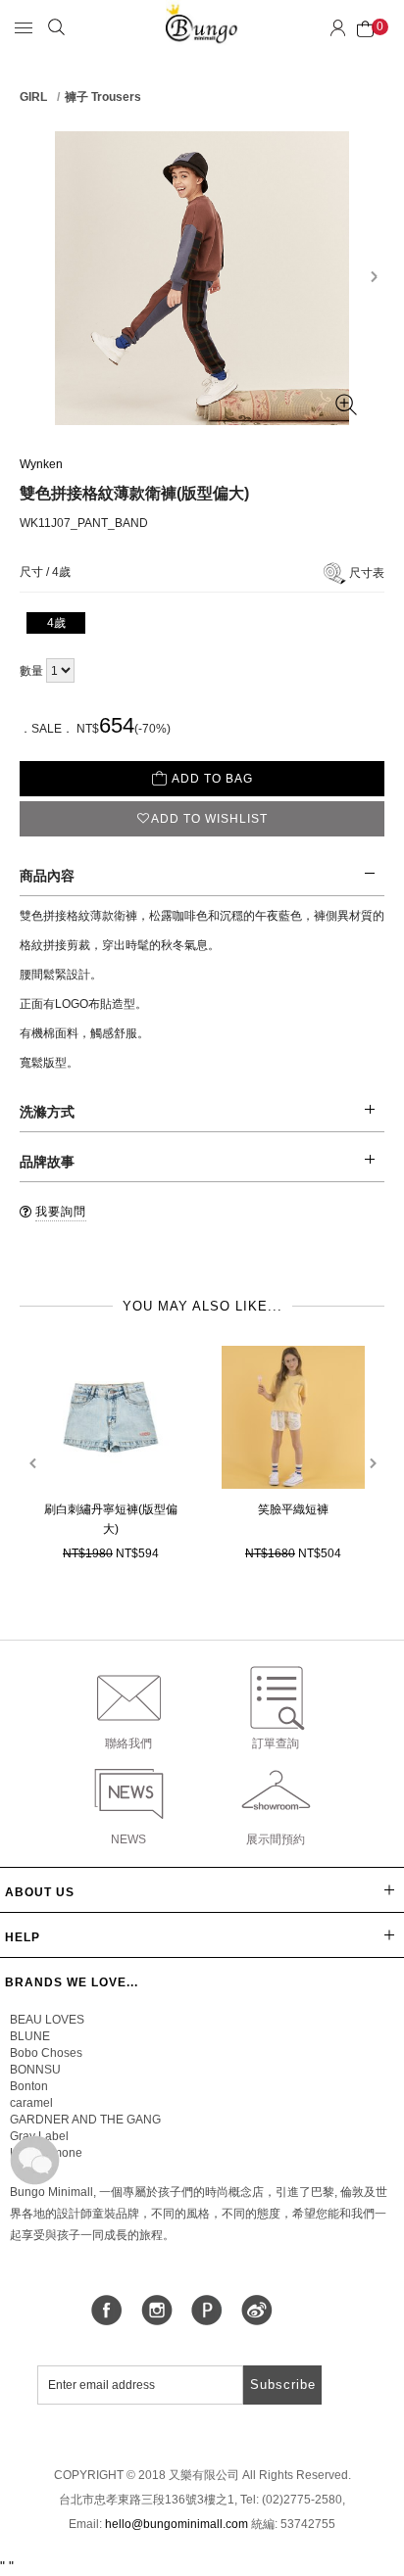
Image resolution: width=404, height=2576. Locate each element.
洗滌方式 (47, 1112)
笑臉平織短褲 (293, 1509)
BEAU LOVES (47, 2020)
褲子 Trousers (103, 97)
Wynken (41, 464)
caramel (31, 2103)
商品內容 (47, 876)
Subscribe (283, 2385)
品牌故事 (47, 1162)
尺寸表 (367, 573)
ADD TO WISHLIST (209, 819)
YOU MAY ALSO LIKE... (202, 1306)
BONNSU (35, 2070)
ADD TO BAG (212, 779)
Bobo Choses (46, 2053)
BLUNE (30, 2036)
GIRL (33, 97)
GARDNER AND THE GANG (85, 2120)
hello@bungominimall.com (177, 2524)
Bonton (29, 2086)
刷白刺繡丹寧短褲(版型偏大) (111, 1519)
